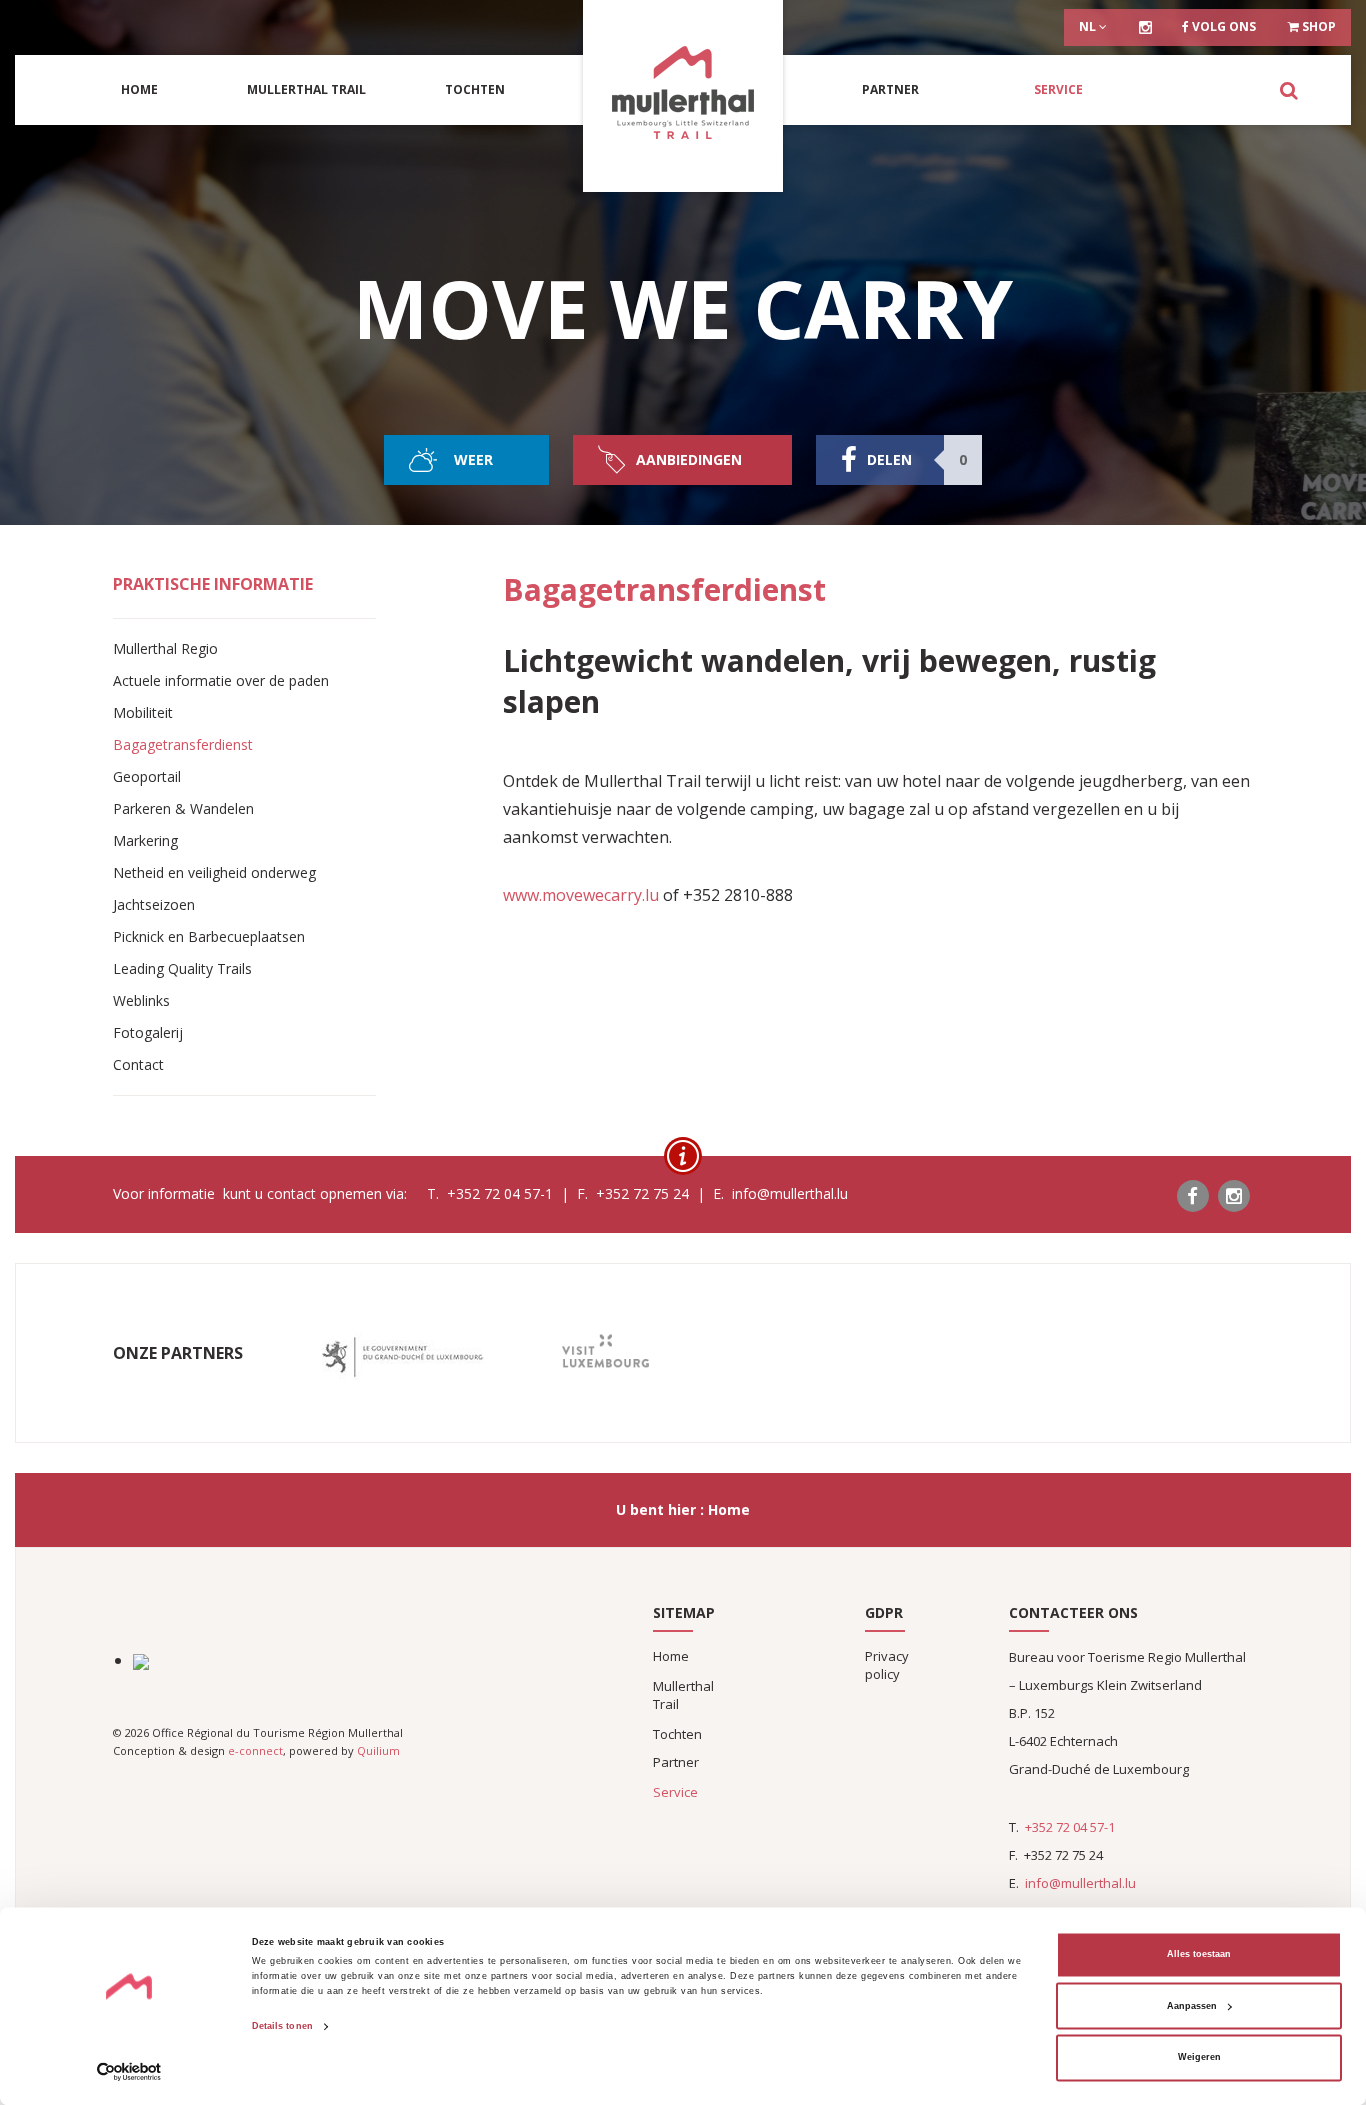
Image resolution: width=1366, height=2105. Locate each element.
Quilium (378, 1750)
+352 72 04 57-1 (1070, 1827)
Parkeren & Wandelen (183, 808)
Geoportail (147, 776)
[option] (402, 1357)
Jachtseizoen (154, 904)
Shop (1317, 26)
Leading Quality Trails (182, 968)
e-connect (255, 1750)
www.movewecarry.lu (581, 895)
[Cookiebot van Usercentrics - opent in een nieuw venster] (129, 2071)
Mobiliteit (143, 712)
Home (139, 89)
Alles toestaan (1199, 1955)
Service (1058, 89)
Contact (138, 1064)
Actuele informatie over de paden (221, 680)
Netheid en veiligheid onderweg (214, 872)
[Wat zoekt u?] (1288, 90)
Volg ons (1222, 26)
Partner (890, 89)
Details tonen (282, 2027)
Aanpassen (1192, 2006)
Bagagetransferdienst (183, 744)
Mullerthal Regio (165, 648)
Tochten (475, 89)
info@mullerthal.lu (1080, 1883)
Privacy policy (887, 1665)
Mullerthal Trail (306, 89)
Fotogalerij (148, 1032)
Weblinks (141, 1000)
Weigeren (1199, 2058)
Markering (145, 840)
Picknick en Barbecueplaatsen (209, 936)
